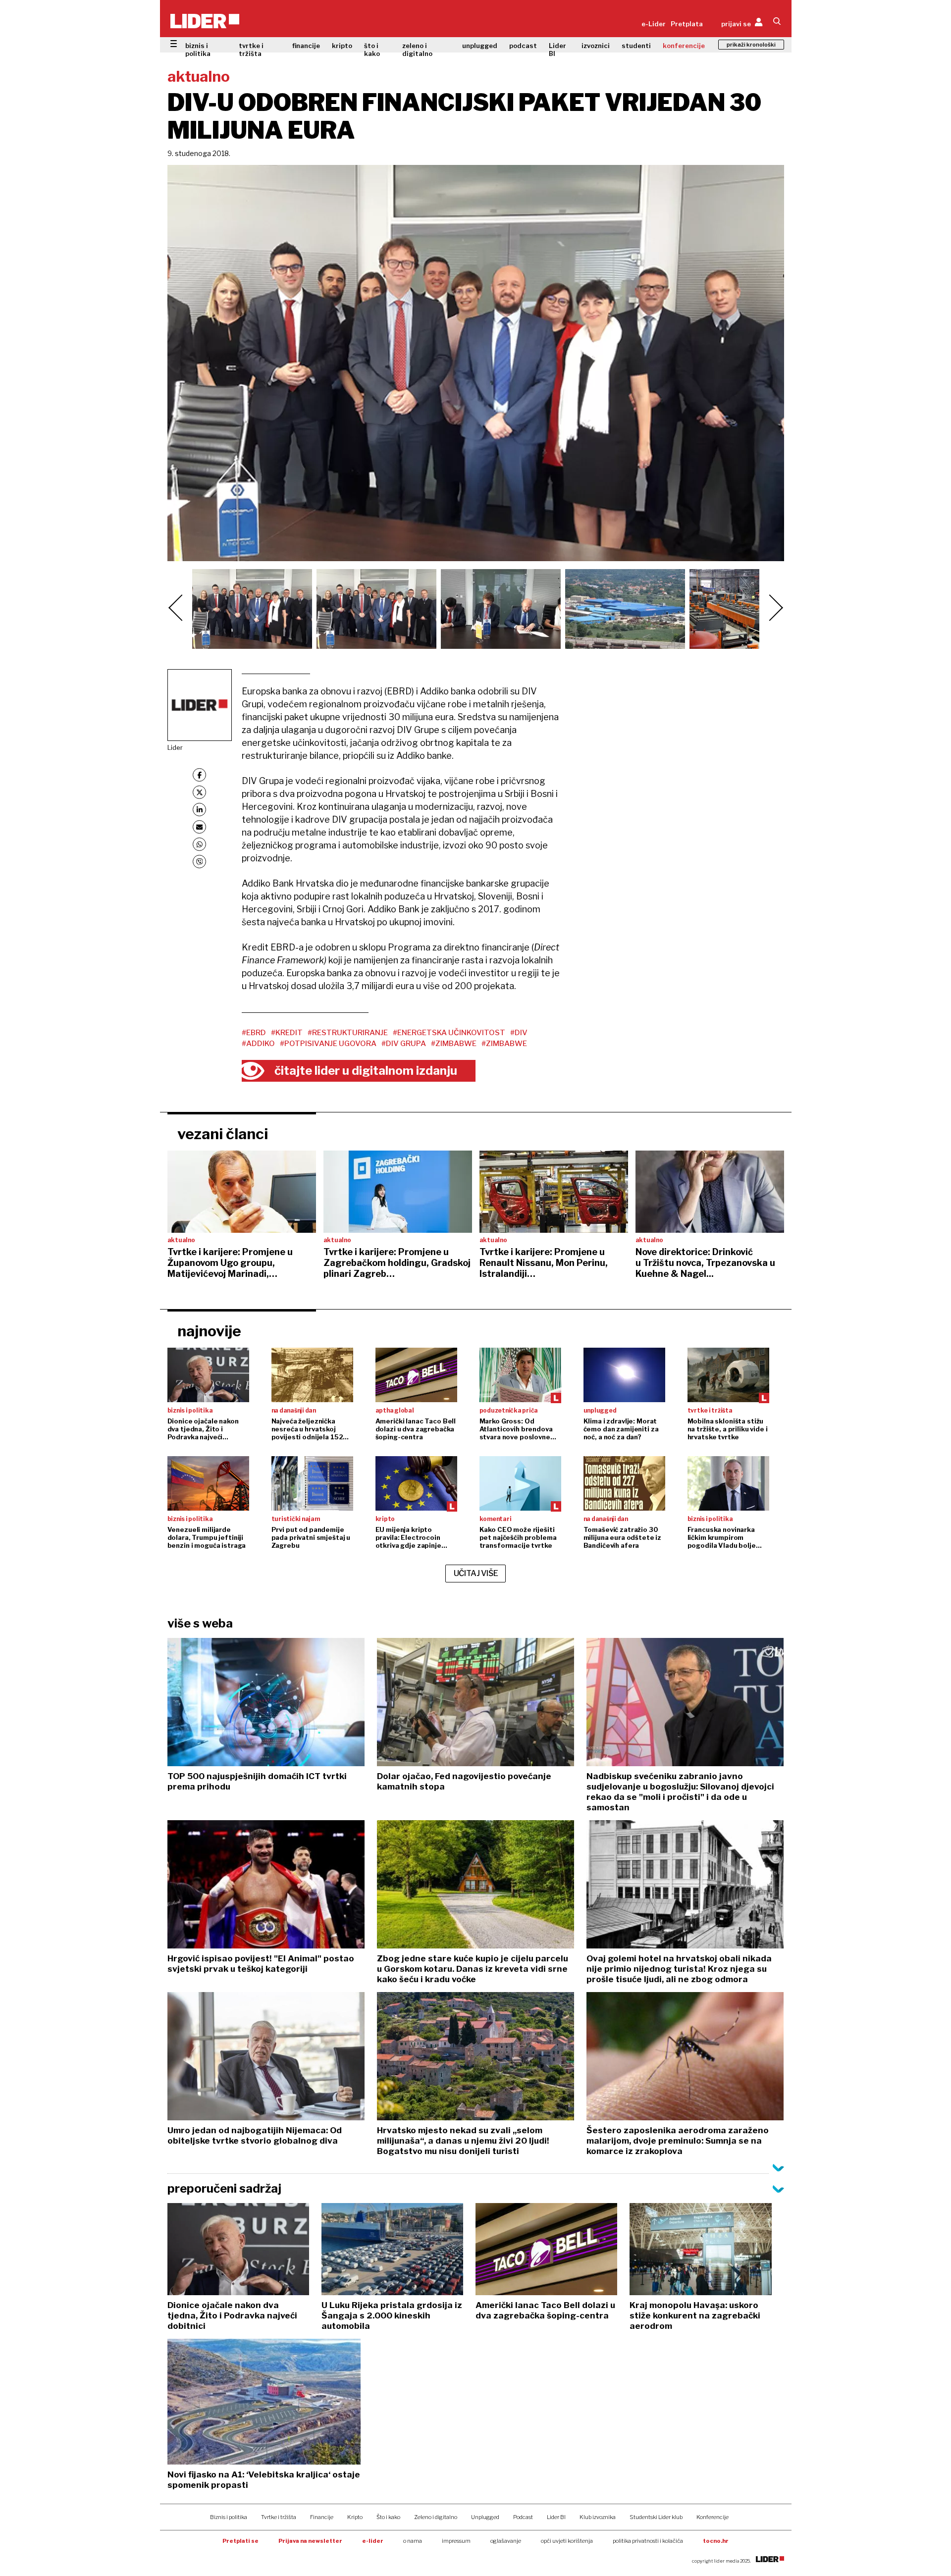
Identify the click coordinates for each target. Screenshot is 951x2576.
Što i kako (388, 2517)
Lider (175, 747)
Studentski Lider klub (656, 2517)
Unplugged (485, 2517)
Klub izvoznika (598, 2517)
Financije (322, 2517)
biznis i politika (198, 50)
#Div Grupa (404, 1044)
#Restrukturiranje (348, 1033)
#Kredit (287, 1033)
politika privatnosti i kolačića (648, 2541)
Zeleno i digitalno (436, 2517)
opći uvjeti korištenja (567, 2541)
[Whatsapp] (199, 844)
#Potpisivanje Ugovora (328, 1044)
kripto (342, 46)
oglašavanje (506, 2541)
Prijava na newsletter (310, 2541)
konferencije (684, 46)
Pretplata (687, 24)
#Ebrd (254, 1033)
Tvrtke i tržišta (279, 2517)
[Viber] (199, 862)
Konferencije (713, 2517)
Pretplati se (240, 2541)
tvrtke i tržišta (251, 50)
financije (306, 46)
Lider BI (557, 50)
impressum (456, 2541)
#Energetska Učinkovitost (449, 1033)
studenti (636, 46)
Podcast (523, 2517)
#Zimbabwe (454, 1044)
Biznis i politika (229, 2517)
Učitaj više (476, 1573)
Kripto (355, 2517)
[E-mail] (199, 827)
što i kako (372, 50)
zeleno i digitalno (417, 50)
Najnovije (209, 1331)
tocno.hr (716, 2541)
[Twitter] (199, 792)
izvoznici (596, 46)
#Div (519, 1033)
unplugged (480, 46)
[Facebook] (199, 775)
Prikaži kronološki (751, 45)
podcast (523, 46)
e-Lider (654, 24)
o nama (413, 2541)
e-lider (373, 2541)
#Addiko (258, 1044)
